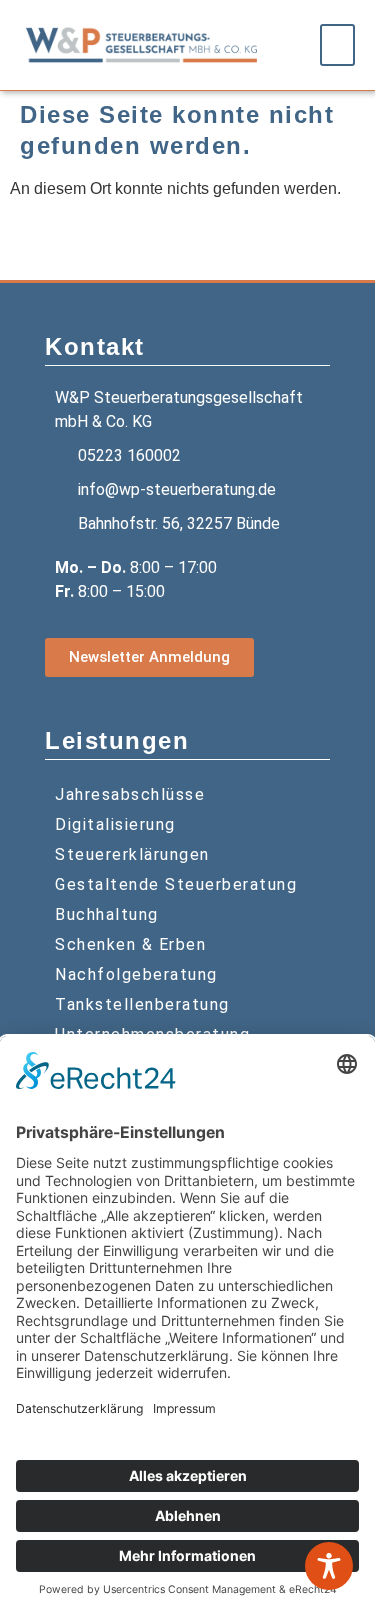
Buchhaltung (107, 914)
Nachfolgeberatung (136, 974)
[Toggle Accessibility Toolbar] (329, 1566)
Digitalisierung (115, 824)
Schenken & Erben (130, 944)
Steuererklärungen (132, 854)
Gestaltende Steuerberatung (176, 884)
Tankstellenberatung (142, 1004)
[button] (338, 45)
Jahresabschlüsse (130, 794)
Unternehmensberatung (152, 1034)
